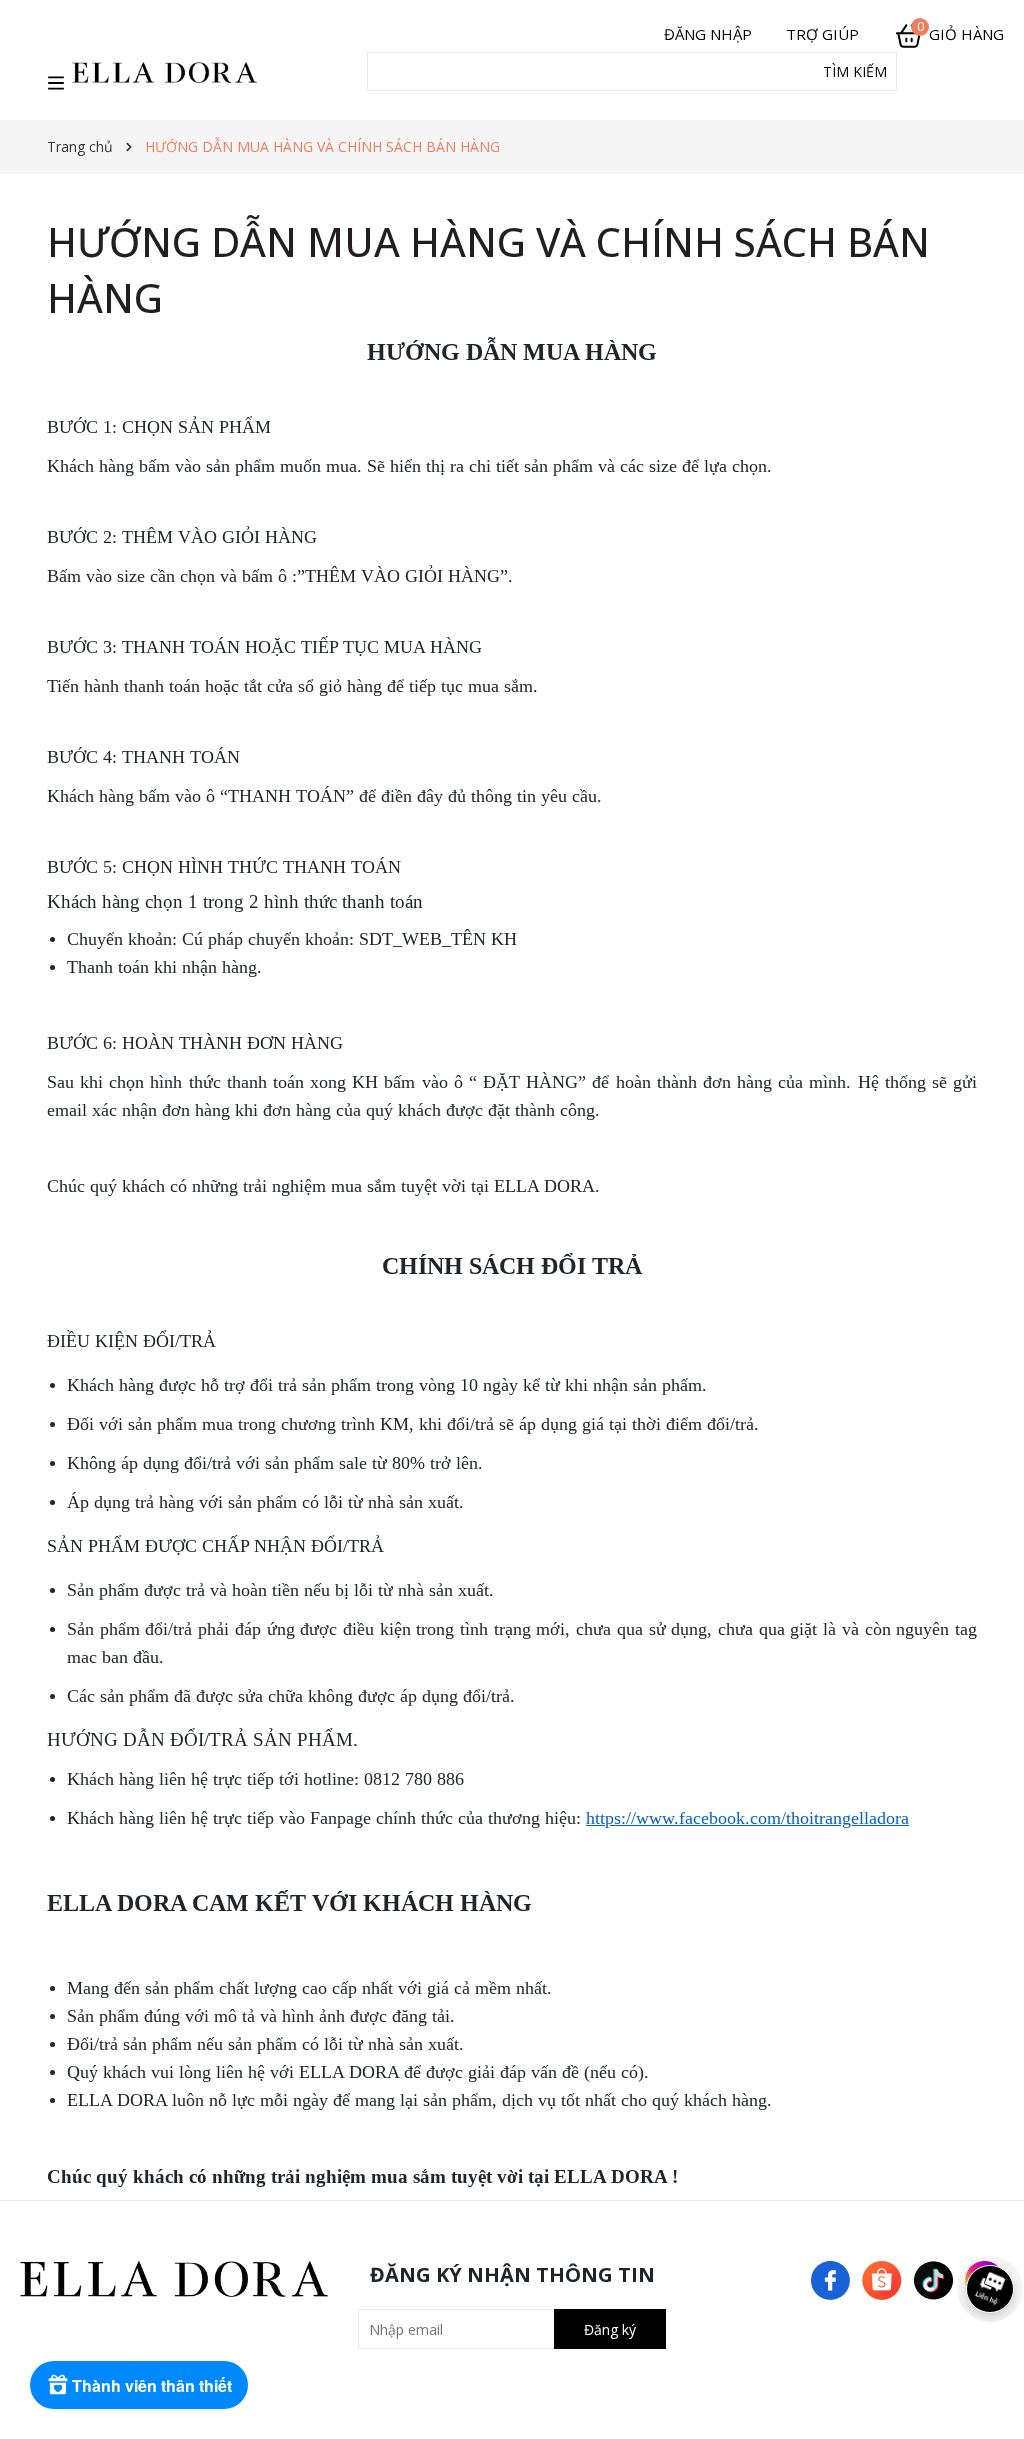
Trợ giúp (822, 34)
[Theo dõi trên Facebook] (832, 2278)
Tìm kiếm (855, 71)
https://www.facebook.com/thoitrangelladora (747, 1818)
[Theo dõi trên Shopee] (884, 2278)
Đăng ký (610, 2329)
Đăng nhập (708, 34)
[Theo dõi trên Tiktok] (935, 2278)
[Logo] (164, 71)
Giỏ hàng (960, 34)
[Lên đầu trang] (989, 2404)
